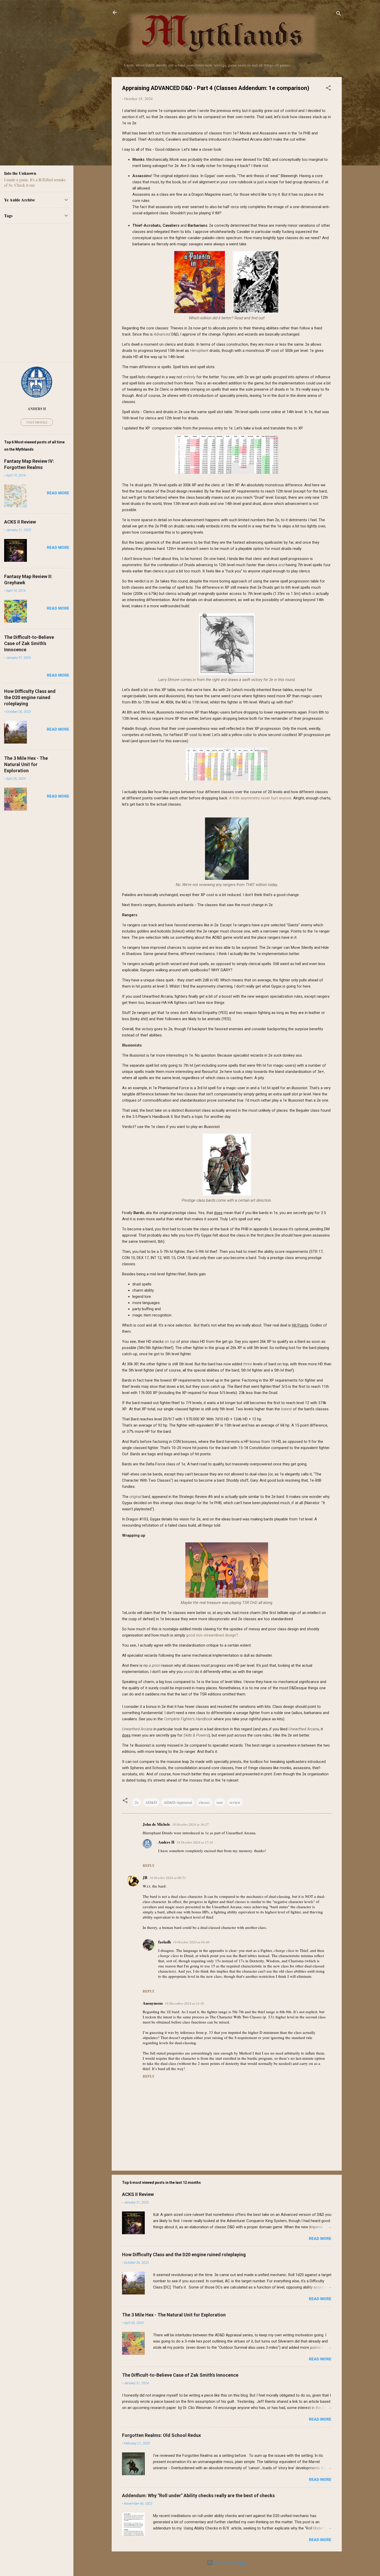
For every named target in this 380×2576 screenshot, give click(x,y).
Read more (320, 2239)
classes (204, 1802)
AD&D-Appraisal (178, 1802)
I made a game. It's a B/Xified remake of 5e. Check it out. (35, 182)
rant (220, 1802)
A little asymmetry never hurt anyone (260, 798)
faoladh (165, 1942)
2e (137, 1802)
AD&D (151, 1802)
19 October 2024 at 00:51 (168, 1878)
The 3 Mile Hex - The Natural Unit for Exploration (174, 2315)
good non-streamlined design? (212, 1635)
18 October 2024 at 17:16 (195, 1842)
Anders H (166, 1842)
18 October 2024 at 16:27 (190, 1824)
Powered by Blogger (230, 2563)
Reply (149, 1865)
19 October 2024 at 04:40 (191, 1942)
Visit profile (37, 422)
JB (145, 1877)
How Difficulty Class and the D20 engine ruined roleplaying (184, 2255)
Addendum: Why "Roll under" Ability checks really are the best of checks (198, 2495)
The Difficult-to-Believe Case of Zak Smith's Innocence (180, 2375)
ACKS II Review (138, 2194)
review (235, 1802)
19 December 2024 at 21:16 (184, 2003)
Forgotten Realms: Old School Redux (161, 2435)
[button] (328, 89)
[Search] (339, 14)
